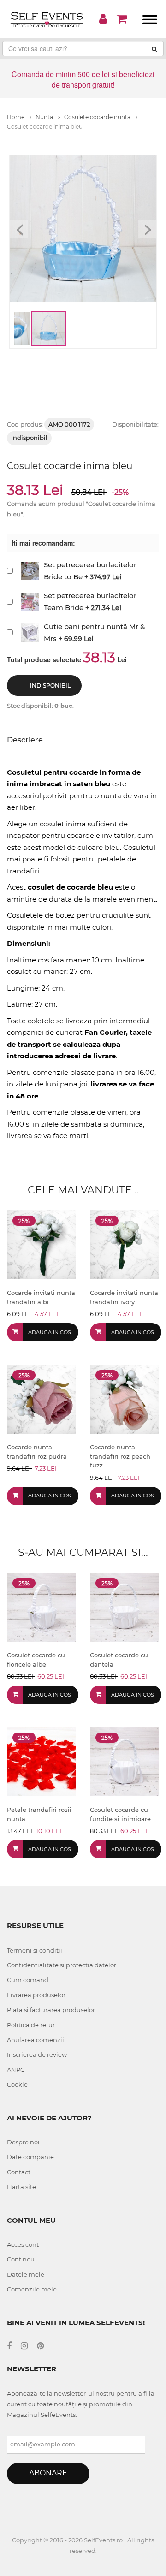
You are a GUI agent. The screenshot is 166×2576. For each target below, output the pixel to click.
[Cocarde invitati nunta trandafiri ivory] (125, 1244)
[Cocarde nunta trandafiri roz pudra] (41, 1398)
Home (16, 117)
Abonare (48, 2473)
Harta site (21, 2187)
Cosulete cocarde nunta (98, 117)
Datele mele (26, 2274)
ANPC (16, 2070)
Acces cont (23, 2244)
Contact (19, 2172)
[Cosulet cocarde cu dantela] (125, 1606)
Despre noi (23, 2142)
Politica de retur (31, 2025)
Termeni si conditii (35, 1950)
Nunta (45, 117)
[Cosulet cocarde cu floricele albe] (41, 1606)
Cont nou (21, 2259)
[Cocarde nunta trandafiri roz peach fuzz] (125, 1398)
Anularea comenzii (36, 2040)
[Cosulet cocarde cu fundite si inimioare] (125, 1761)
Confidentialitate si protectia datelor (62, 1965)
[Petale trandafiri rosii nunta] (41, 1761)
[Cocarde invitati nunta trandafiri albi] (41, 1244)
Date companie (30, 2157)
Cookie (17, 2084)
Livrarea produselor (36, 1995)
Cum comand (28, 1980)
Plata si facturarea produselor (51, 2010)
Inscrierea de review (37, 2054)
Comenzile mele (32, 2289)
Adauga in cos (50, 1332)
